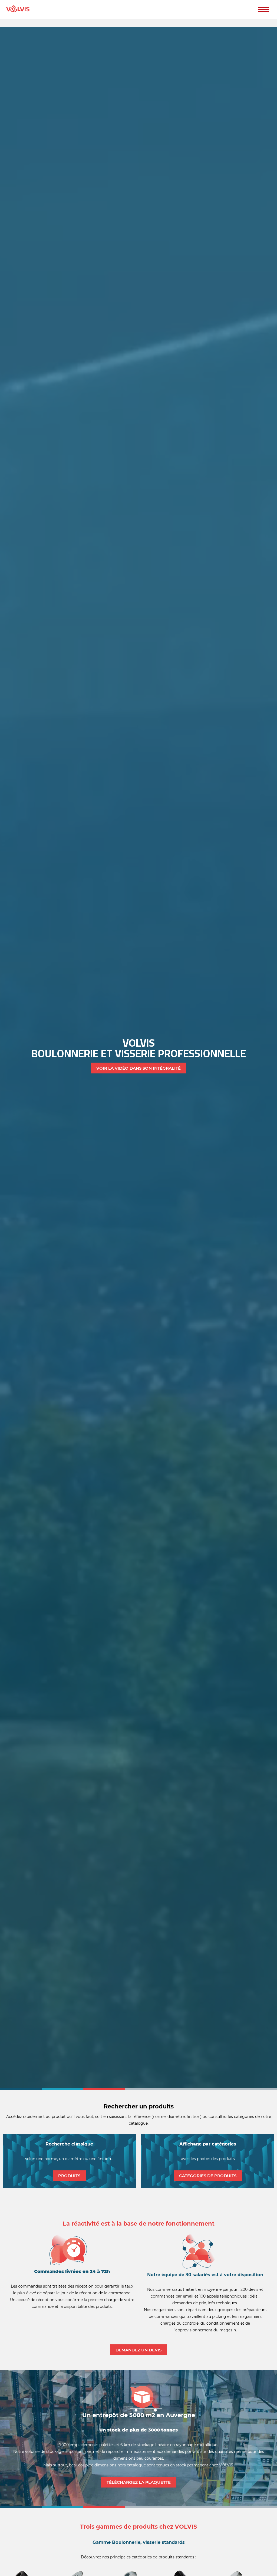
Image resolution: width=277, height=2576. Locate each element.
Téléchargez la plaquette (139, 2482)
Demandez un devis (138, 2350)
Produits (69, 2176)
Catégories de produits (208, 2176)
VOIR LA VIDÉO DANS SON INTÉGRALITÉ (138, 1068)
